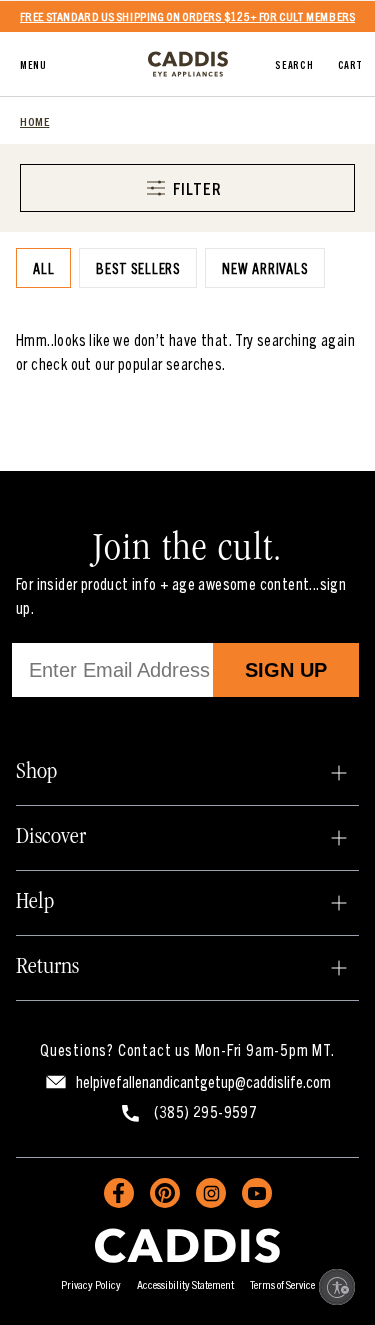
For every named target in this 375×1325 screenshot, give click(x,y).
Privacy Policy (91, 1283)
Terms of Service (282, 1283)
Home (34, 120)
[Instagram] (211, 1193)
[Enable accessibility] (337, 1287)
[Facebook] (119, 1193)
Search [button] (294, 64)
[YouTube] (257, 1193)
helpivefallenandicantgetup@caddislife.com (203, 1081)
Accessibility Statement (185, 1283)
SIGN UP (286, 670)
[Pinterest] (165, 1193)
